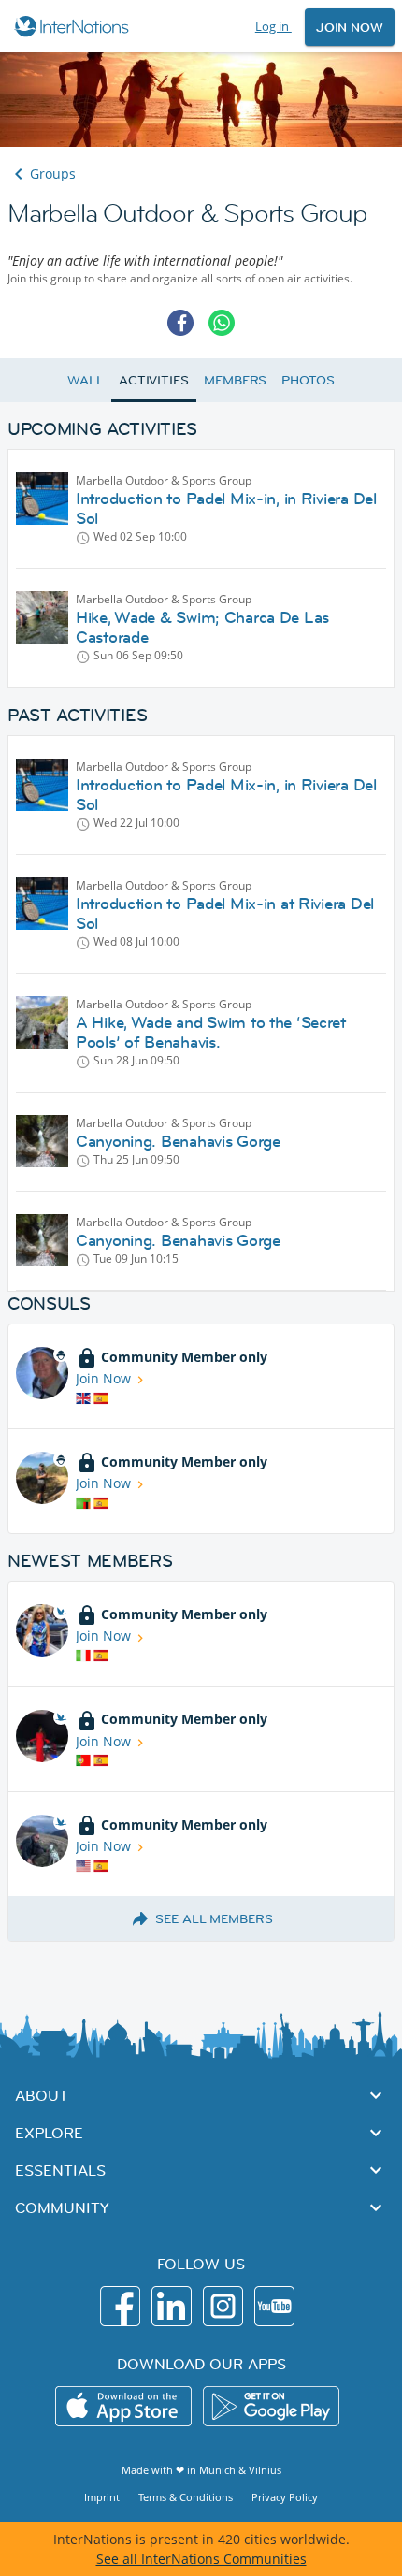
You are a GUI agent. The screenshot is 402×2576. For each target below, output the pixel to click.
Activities (154, 380)
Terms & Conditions (186, 2497)
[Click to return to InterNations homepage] (74, 26)
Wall (86, 380)
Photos (308, 380)
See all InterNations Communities (201, 2559)
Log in (273, 26)
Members (235, 380)
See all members (214, 1918)
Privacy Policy (285, 2497)
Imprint (102, 2497)
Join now (350, 27)
